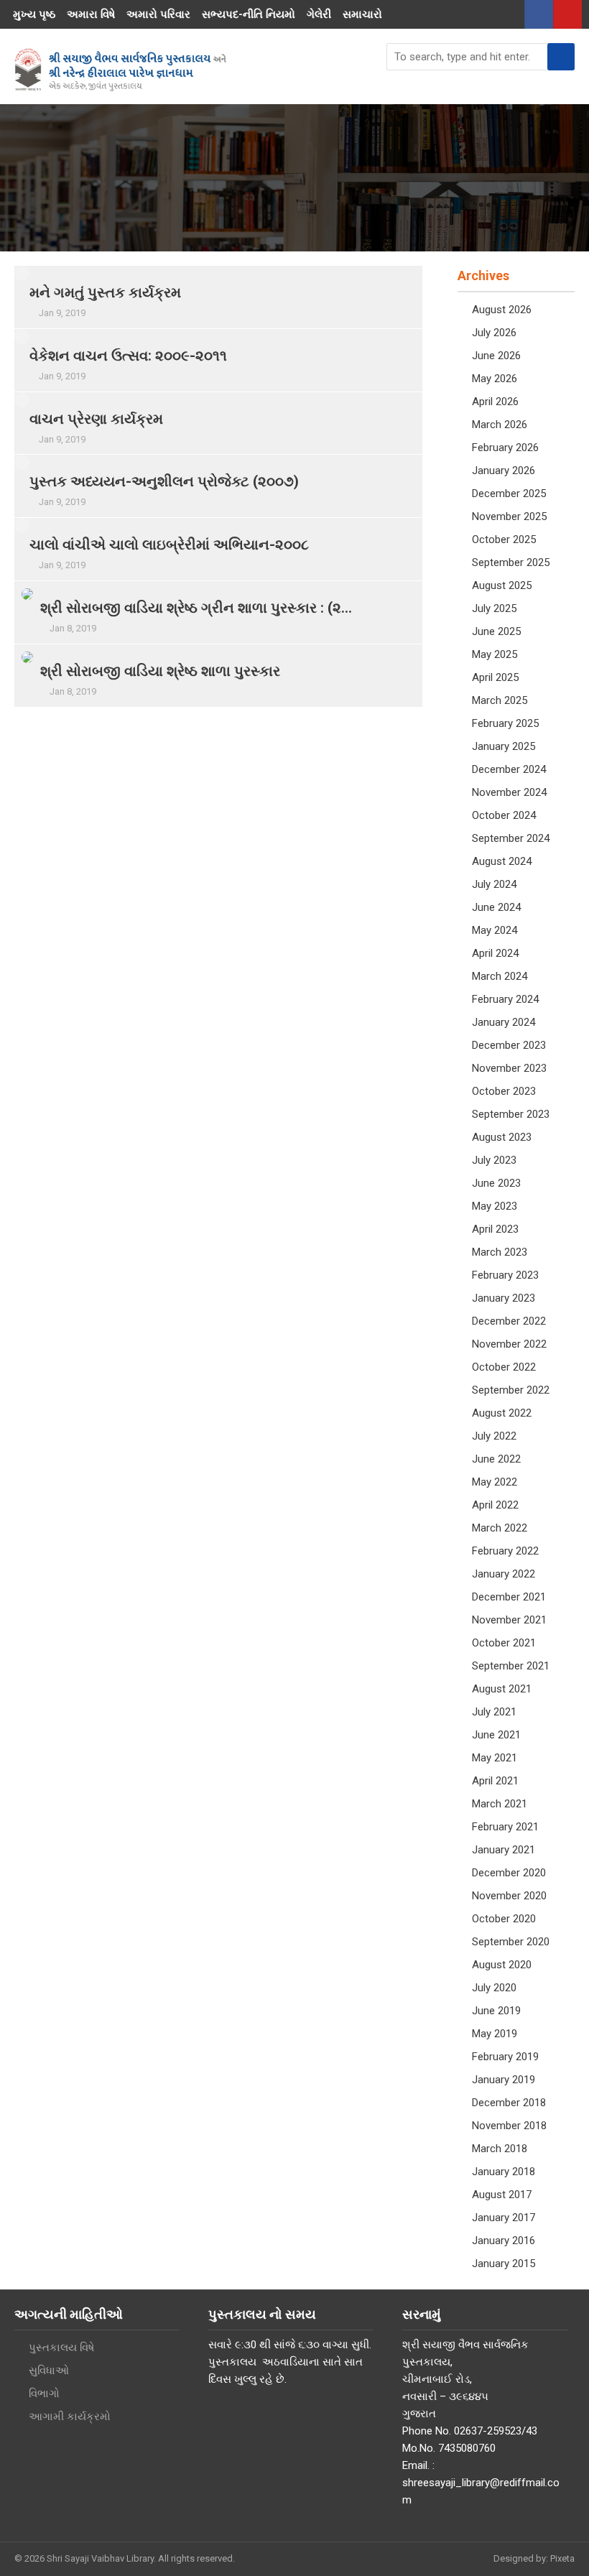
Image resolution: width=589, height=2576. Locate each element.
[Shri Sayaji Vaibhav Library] (120, 70)
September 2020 (511, 1942)
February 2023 (505, 1275)
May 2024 (495, 930)
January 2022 (504, 1574)
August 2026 (502, 310)
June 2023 (496, 1183)
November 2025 (509, 516)
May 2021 (495, 1758)
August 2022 (502, 1413)
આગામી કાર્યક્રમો (70, 2417)
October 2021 (504, 1643)
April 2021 (495, 1781)
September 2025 (511, 562)
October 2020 (504, 1919)
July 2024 (494, 884)
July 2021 (494, 1712)
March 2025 (500, 700)
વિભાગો (44, 2394)
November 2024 (509, 792)
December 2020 (509, 1873)
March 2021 (500, 1804)
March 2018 (500, 2149)
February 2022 (505, 1551)
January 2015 (504, 2264)
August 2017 (502, 2195)
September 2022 (511, 1390)
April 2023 (495, 1229)
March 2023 (500, 1252)
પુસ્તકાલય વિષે (61, 2348)
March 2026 (500, 425)
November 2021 (509, 1620)
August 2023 (502, 1137)
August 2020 (502, 1965)
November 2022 (509, 1344)
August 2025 (502, 585)
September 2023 (511, 1114)
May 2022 (495, 1482)
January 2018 (504, 2172)
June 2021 (496, 1735)
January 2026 (504, 471)
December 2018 (509, 2103)
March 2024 (500, 976)
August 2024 (502, 861)
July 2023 (494, 1160)
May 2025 (495, 654)
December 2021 (509, 1597)
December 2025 (509, 494)
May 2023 (495, 1206)
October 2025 (504, 539)
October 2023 (504, 1091)
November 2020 (509, 1896)
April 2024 (495, 953)
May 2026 (495, 379)
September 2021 (511, 1666)
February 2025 (505, 723)
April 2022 (495, 1505)
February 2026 (505, 448)
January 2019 (504, 2080)
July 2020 (494, 1988)
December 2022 (509, 1321)
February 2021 (505, 1827)
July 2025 (494, 608)
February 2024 (505, 999)
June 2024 (496, 907)
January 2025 (504, 746)
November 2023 (509, 1068)
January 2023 (504, 1298)
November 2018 (509, 2126)
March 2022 (500, 1528)
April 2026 (495, 402)
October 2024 (504, 815)
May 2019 (495, 2034)
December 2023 (509, 1045)
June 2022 (496, 1459)
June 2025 (496, 631)
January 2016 (504, 2241)
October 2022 (504, 1367)
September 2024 (511, 838)
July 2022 (494, 1436)
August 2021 (502, 1689)
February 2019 (505, 2057)
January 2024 (504, 1022)
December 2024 (509, 769)
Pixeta (562, 2558)
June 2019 (496, 2011)
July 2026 (494, 333)
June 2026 (496, 356)
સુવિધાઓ (49, 2371)
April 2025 (495, 677)
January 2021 (504, 1850)
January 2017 (504, 2218)
